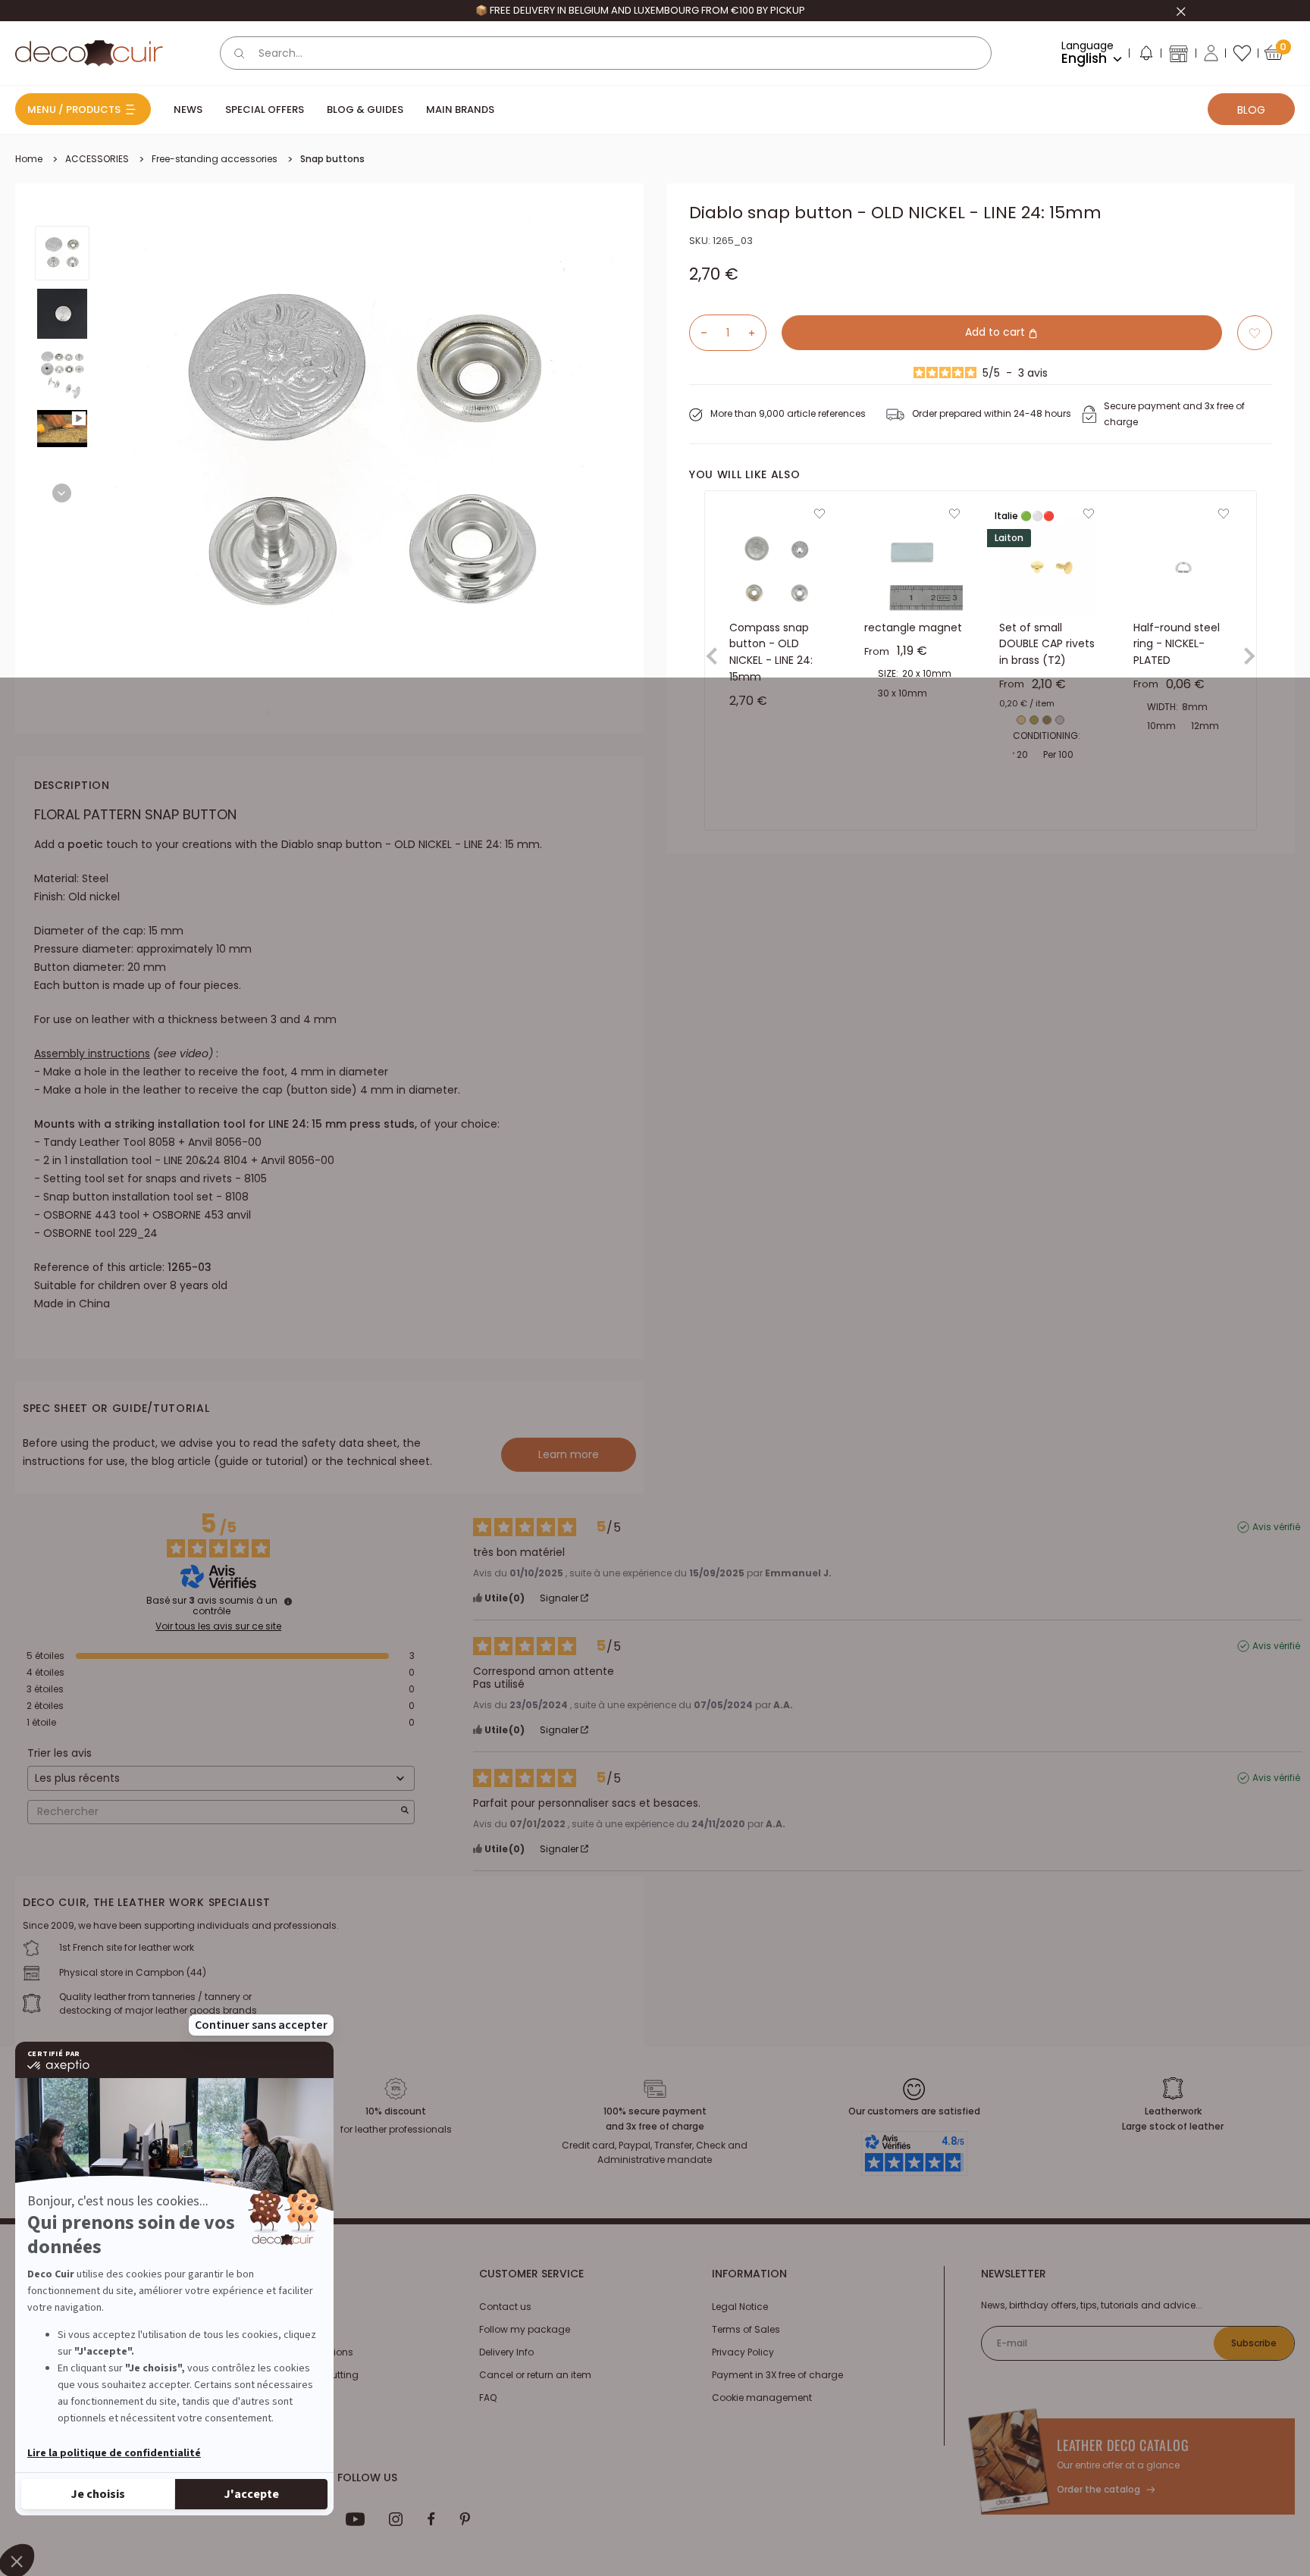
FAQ (488, 2398)
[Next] (62, 493)
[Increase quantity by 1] (757, 333)
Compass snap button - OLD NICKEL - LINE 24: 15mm (771, 652)
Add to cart (997, 333)
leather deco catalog (1123, 2445)
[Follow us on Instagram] (396, 2519)
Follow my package (525, 2329)
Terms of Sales (746, 2329)
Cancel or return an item (535, 2375)
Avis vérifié (1276, 1527)
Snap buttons (332, 159)
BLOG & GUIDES (365, 110)
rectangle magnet (913, 628)
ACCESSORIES (97, 159)
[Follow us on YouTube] (356, 2519)
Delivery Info (506, 2352)
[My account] (1211, 53)
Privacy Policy (743, 2352)
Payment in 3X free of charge (777, 2375)
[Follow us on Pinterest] (465, 2519)
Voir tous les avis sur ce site (218, 1626)
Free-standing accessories (215, 159)
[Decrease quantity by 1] (698, 333)
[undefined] (288, 1601)
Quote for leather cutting (303, 2375)
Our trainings (277, 2307)
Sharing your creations (300, 2352)
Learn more (569, 1454)
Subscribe (1254, 2343)
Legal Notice (740, 2307)
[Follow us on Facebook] (431, 2519)
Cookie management (762, 2398)
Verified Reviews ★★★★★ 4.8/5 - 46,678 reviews (640, 10)
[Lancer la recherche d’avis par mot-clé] (405, 1812)
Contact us (505, 2307)
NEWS (188, 110)
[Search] (240, 53)
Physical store (279, 2398)
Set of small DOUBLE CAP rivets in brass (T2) (1047, 644)
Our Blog (267, 2329)
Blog (1251, 110)
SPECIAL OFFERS (265, 110)
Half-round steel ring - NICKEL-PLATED (1177, 644)
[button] (1145, 56)
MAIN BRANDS (460, 110)
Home (29, 159)
